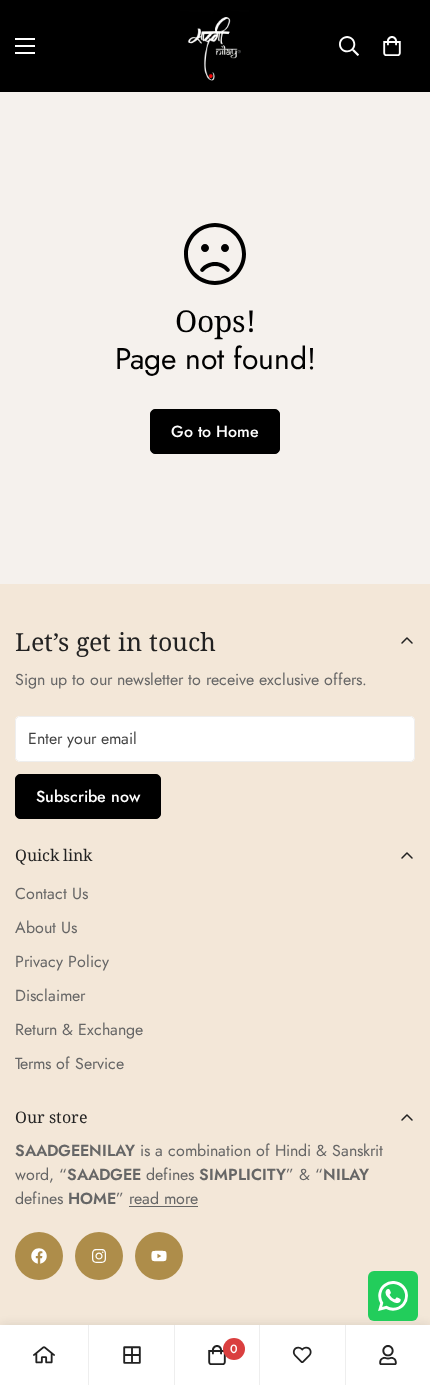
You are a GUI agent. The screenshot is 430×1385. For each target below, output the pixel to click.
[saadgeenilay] (215, 46)
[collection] (132, 1355)
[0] (392, 46)
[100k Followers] (99, 1256)
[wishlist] (302, 1355)
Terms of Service (69, 1063)
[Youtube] (159, 1256)
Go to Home (215, 431)
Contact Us (51, 893)
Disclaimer (50, 995)
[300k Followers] (39, 1256)
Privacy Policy (62, 961)
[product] (44, 1355)
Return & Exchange (79, 1029)
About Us (46, 927)
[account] (388, 1355)
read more (163, 1198)
